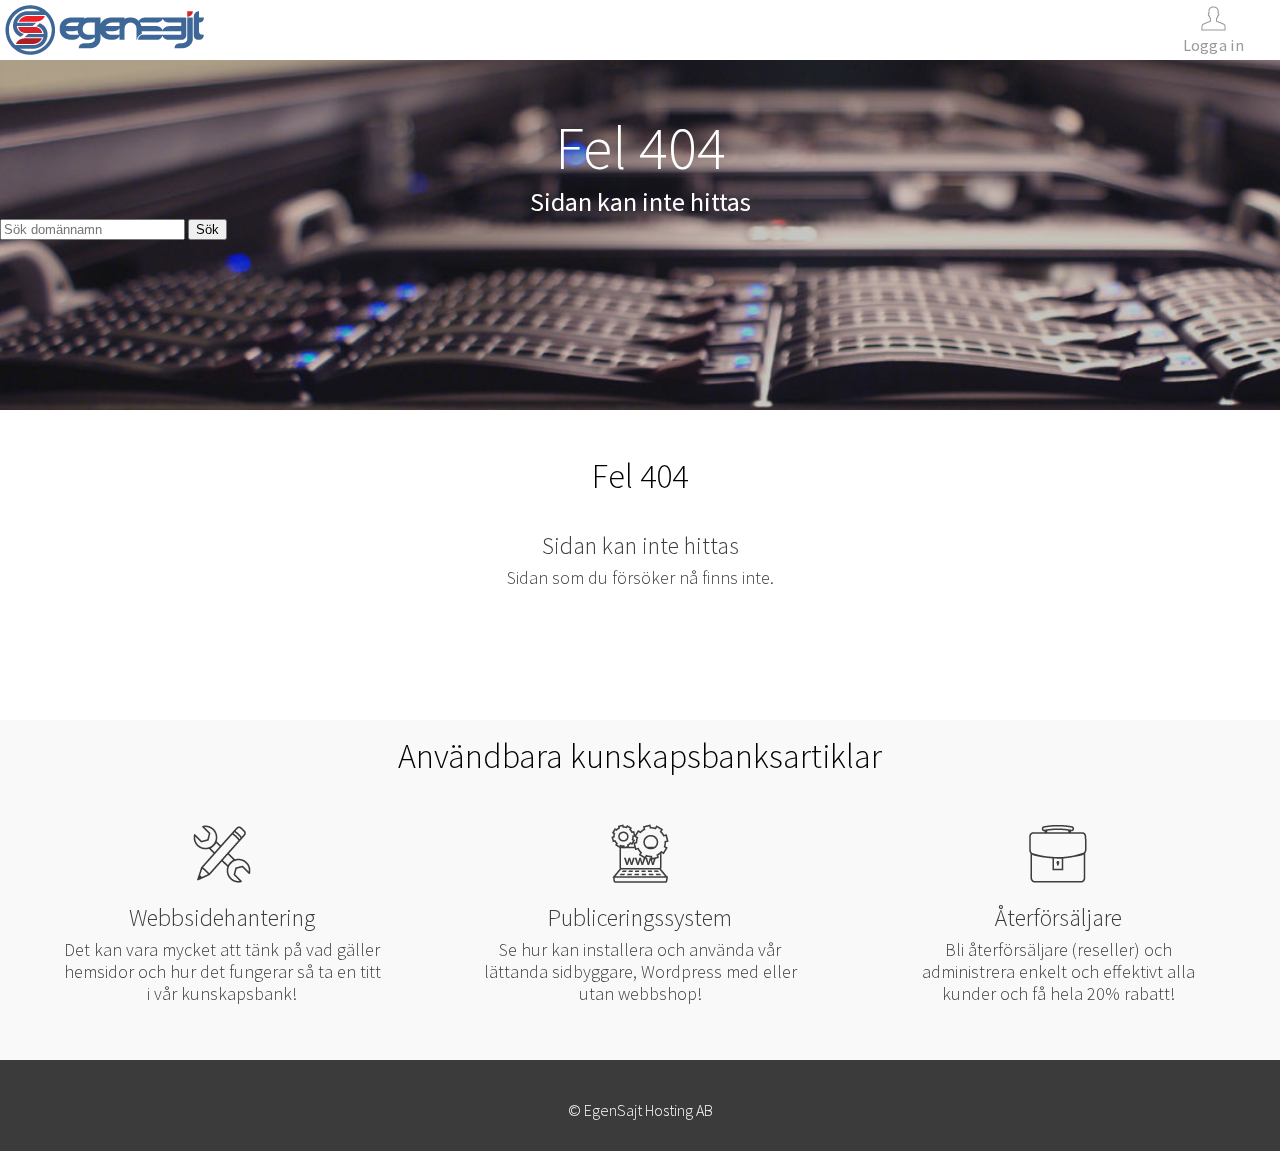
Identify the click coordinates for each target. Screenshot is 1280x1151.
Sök (207, 229)
